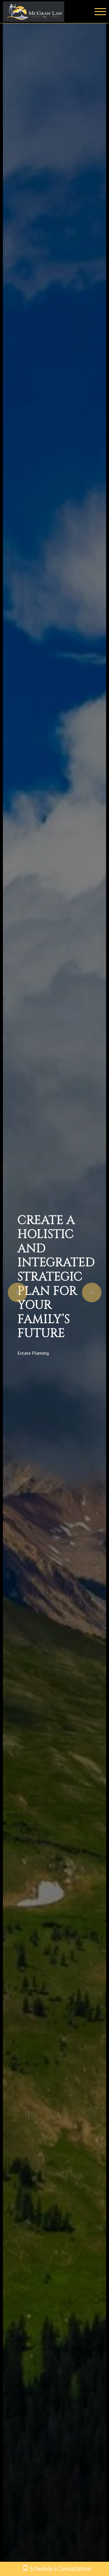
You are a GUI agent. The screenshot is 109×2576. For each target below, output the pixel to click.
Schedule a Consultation (60, 2569)
